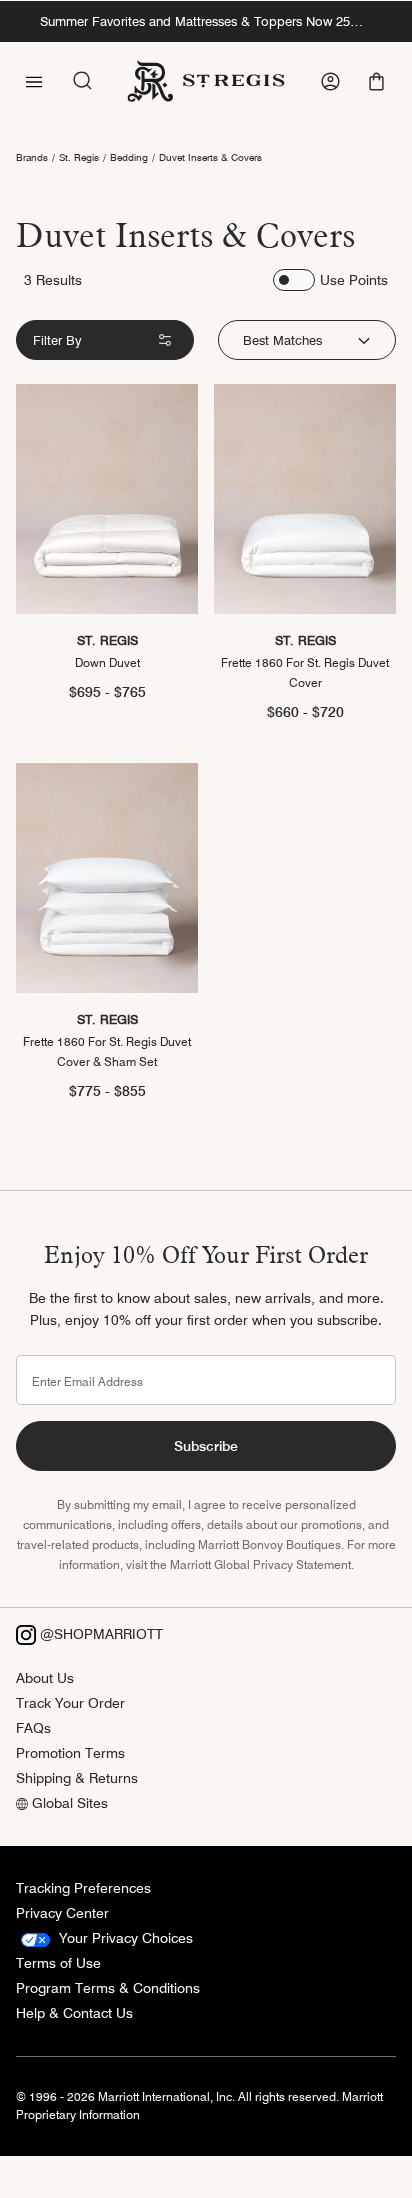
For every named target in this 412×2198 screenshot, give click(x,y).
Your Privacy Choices (124, 1938)
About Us (45, 1678)
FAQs (33, 1728)
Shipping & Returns (77, 1778)
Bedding (129, 157)
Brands (32, 157)
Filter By (57, 340)
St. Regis (79, 157)
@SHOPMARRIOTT (99, 1634)
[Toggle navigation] (34, 80)
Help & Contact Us (74, 2013)
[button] (378, 81)
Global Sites (68, 1803)
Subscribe (206, 1446)
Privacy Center (62, 1913)
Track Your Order (70, 1703)
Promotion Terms (70, 1753)
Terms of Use (58, 1963)
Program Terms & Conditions (108, 1988)
